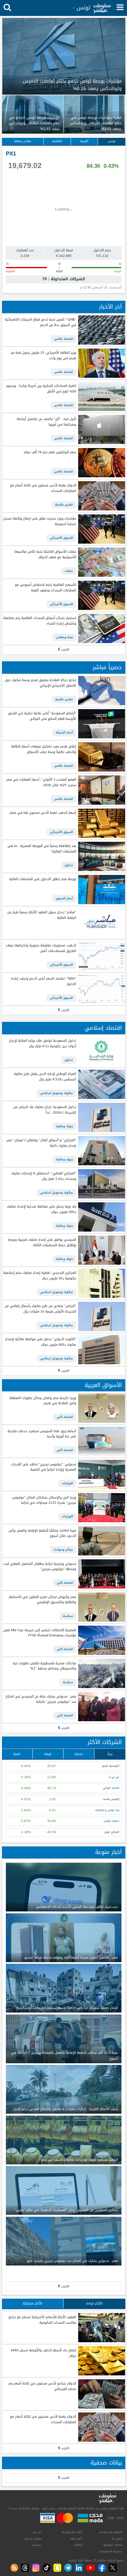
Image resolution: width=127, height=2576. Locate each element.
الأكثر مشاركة (33, 2303)
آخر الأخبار (110, 307)
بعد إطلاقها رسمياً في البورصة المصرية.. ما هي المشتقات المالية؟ (42, 849)
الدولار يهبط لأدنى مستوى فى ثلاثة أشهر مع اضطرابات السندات (43, 488)
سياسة (68, 1616)
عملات (69, 571)
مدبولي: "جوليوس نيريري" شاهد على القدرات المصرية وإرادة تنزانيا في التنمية (43, 1467)
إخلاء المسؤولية (72, 2532)
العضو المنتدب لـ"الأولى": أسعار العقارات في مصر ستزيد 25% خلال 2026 (41, 782)
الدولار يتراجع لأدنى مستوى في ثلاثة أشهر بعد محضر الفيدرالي (42, 2386)
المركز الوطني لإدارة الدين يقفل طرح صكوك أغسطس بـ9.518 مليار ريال (45, 1077)
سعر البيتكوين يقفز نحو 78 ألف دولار (50, 452)
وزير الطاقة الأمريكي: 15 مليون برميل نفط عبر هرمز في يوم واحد (43, 356)
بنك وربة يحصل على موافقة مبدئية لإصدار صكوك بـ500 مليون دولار (41, 1209)
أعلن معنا (76, 2539)
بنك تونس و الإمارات (107, 1810)
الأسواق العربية (103, 1385)
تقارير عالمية (64, 505)
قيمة (48, 1754)
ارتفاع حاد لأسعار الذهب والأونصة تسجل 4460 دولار (43, 2353)
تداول (69, 865)
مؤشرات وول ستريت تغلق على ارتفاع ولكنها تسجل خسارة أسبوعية (40, 521)
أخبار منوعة (108, 1852)
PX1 (11, 154)
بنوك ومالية (64, 1126)
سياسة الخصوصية (111, 2551)
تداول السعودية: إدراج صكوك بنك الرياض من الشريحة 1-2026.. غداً (45, 1110)
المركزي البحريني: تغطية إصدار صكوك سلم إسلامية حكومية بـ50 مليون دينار (40, 1276)
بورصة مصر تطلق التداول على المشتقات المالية (42, 879)
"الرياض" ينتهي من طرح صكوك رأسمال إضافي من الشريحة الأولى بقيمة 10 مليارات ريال (40, 1309)
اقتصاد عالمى (63, 339)
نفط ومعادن (64, 637)
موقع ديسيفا (33, 2539)
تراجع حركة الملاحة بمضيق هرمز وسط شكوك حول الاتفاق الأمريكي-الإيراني (40, 683)
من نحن (37, 2532)
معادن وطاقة (22, 141)
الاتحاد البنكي (111, 1788)
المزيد (65, 649)
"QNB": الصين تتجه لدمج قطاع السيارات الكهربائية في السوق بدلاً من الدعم (40, 322)
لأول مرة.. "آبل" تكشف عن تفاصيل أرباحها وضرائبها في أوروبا (46, 422)
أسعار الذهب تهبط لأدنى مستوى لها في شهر (43, 813)
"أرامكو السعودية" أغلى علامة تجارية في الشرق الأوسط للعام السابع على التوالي (42, 716)
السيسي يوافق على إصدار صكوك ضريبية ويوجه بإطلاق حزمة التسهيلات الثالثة (42, 1242)
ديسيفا (37, 2545)
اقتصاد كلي (65, 1417)
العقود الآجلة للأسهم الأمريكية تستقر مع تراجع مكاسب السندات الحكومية (42, 2320)
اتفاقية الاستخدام (111, 2532)
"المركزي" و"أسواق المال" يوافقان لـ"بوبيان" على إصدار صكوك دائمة (41, 1143)
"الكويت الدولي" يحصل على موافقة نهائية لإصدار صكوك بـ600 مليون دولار (41, 1342)
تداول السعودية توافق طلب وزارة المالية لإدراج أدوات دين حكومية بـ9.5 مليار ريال (42, 1044)
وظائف (78, 2545)
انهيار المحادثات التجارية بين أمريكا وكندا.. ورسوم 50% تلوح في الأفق (41, 389)
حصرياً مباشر (107, 667)
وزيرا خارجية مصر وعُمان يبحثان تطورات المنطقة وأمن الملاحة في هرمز (43, 1401)
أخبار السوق (64, 898)
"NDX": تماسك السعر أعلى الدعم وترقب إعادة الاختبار (43, 981)
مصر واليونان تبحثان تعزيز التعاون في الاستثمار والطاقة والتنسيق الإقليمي (42, 1600)
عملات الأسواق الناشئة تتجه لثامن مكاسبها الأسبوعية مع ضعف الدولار (45, 555)
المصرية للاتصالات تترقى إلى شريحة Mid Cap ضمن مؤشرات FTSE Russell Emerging (40, 1633)
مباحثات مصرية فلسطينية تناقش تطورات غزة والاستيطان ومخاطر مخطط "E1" (44, 1666)
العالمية (57, 141)
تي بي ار (114, 1777)
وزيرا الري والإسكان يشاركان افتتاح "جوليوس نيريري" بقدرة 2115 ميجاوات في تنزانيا (44, 1500)
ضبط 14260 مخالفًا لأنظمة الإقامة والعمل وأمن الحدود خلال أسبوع (42, 1533)
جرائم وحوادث (63, 1550)
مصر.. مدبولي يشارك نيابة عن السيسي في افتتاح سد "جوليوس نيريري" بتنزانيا (41, 1699)
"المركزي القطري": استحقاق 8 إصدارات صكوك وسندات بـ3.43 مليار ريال (43, 1176)
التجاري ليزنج (112, 1832)
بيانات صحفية (106, 2463)
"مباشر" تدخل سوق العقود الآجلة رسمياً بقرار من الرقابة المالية (42, 915)
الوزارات (67, 1483)
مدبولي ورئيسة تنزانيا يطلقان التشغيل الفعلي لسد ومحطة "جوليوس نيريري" (40, 1567)
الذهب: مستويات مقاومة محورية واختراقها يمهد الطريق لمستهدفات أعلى (41, 948)
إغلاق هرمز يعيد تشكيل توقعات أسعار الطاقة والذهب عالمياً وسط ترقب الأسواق (43, 749)
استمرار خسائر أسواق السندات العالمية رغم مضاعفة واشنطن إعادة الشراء (40, 621)
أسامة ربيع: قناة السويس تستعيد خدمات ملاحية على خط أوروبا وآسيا (42, 1434)
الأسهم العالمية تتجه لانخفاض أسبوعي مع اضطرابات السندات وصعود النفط (45, 588)
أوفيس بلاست (111, 1799)
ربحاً (110, 1754)
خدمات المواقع (113, 2545)
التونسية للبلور (110, 1766)
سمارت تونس (111, 1821)
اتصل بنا (117, 2539)
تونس (112, 141)
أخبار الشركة (64, 733)
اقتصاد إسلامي (103, 1028)
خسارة (79, 1754)
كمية (17, 1754)
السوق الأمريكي (61, 538)
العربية (84, 141)
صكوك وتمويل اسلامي (56, 1093)
